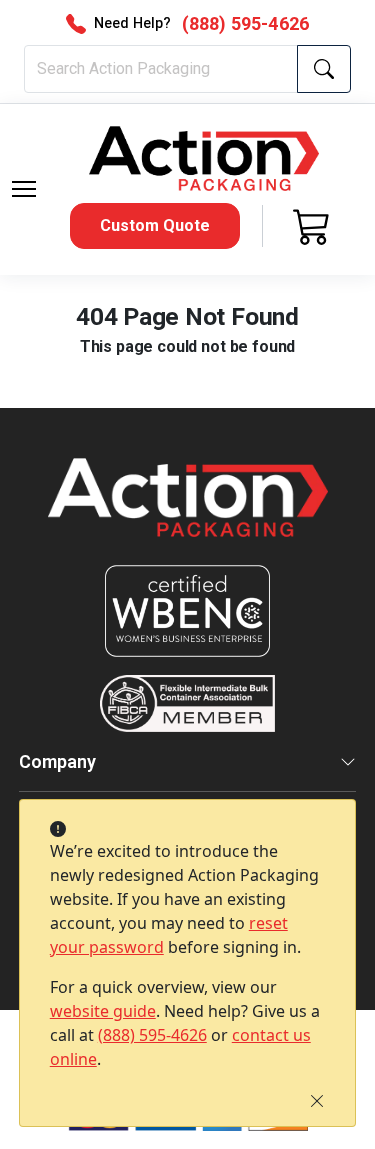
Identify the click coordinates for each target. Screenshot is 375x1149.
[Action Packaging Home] (188, 511)
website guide (103, 1011)
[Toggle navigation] (24, 189)
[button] (24, 189)
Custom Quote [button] (155, 225)
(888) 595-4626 (152, 1035)
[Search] (324, 69)
